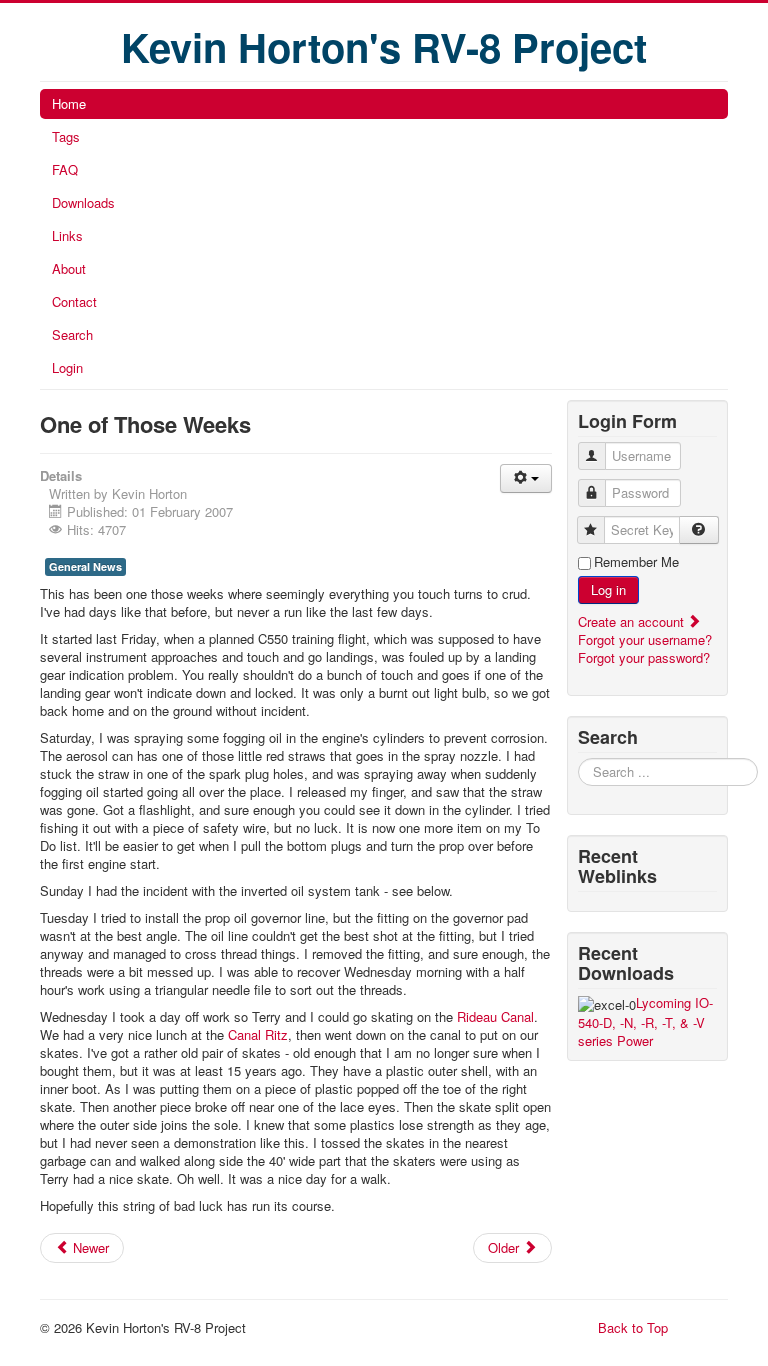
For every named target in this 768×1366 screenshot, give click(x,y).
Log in (608, 589)
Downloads (83, 202)
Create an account (633, 621)
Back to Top (633, 1327)
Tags (66, 136)
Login (67, 367)
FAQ (65, 169)
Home (69, 103)
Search (72, 334)
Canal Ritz (258, 1034)
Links (67, 235)
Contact (74, 301)
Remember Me (636, 562)
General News (85, 566)
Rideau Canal (495, 1016)
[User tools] (526, 478)
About (69, 268)
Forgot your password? (644, 657)
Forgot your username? (645, 639)
